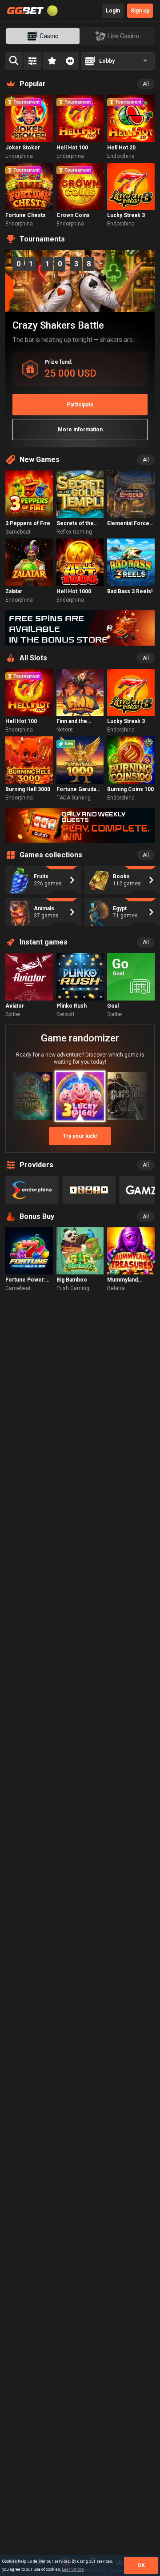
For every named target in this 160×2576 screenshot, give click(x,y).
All (146, 84)
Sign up (140, 11)
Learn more (73, 2569)
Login (113, 11)
